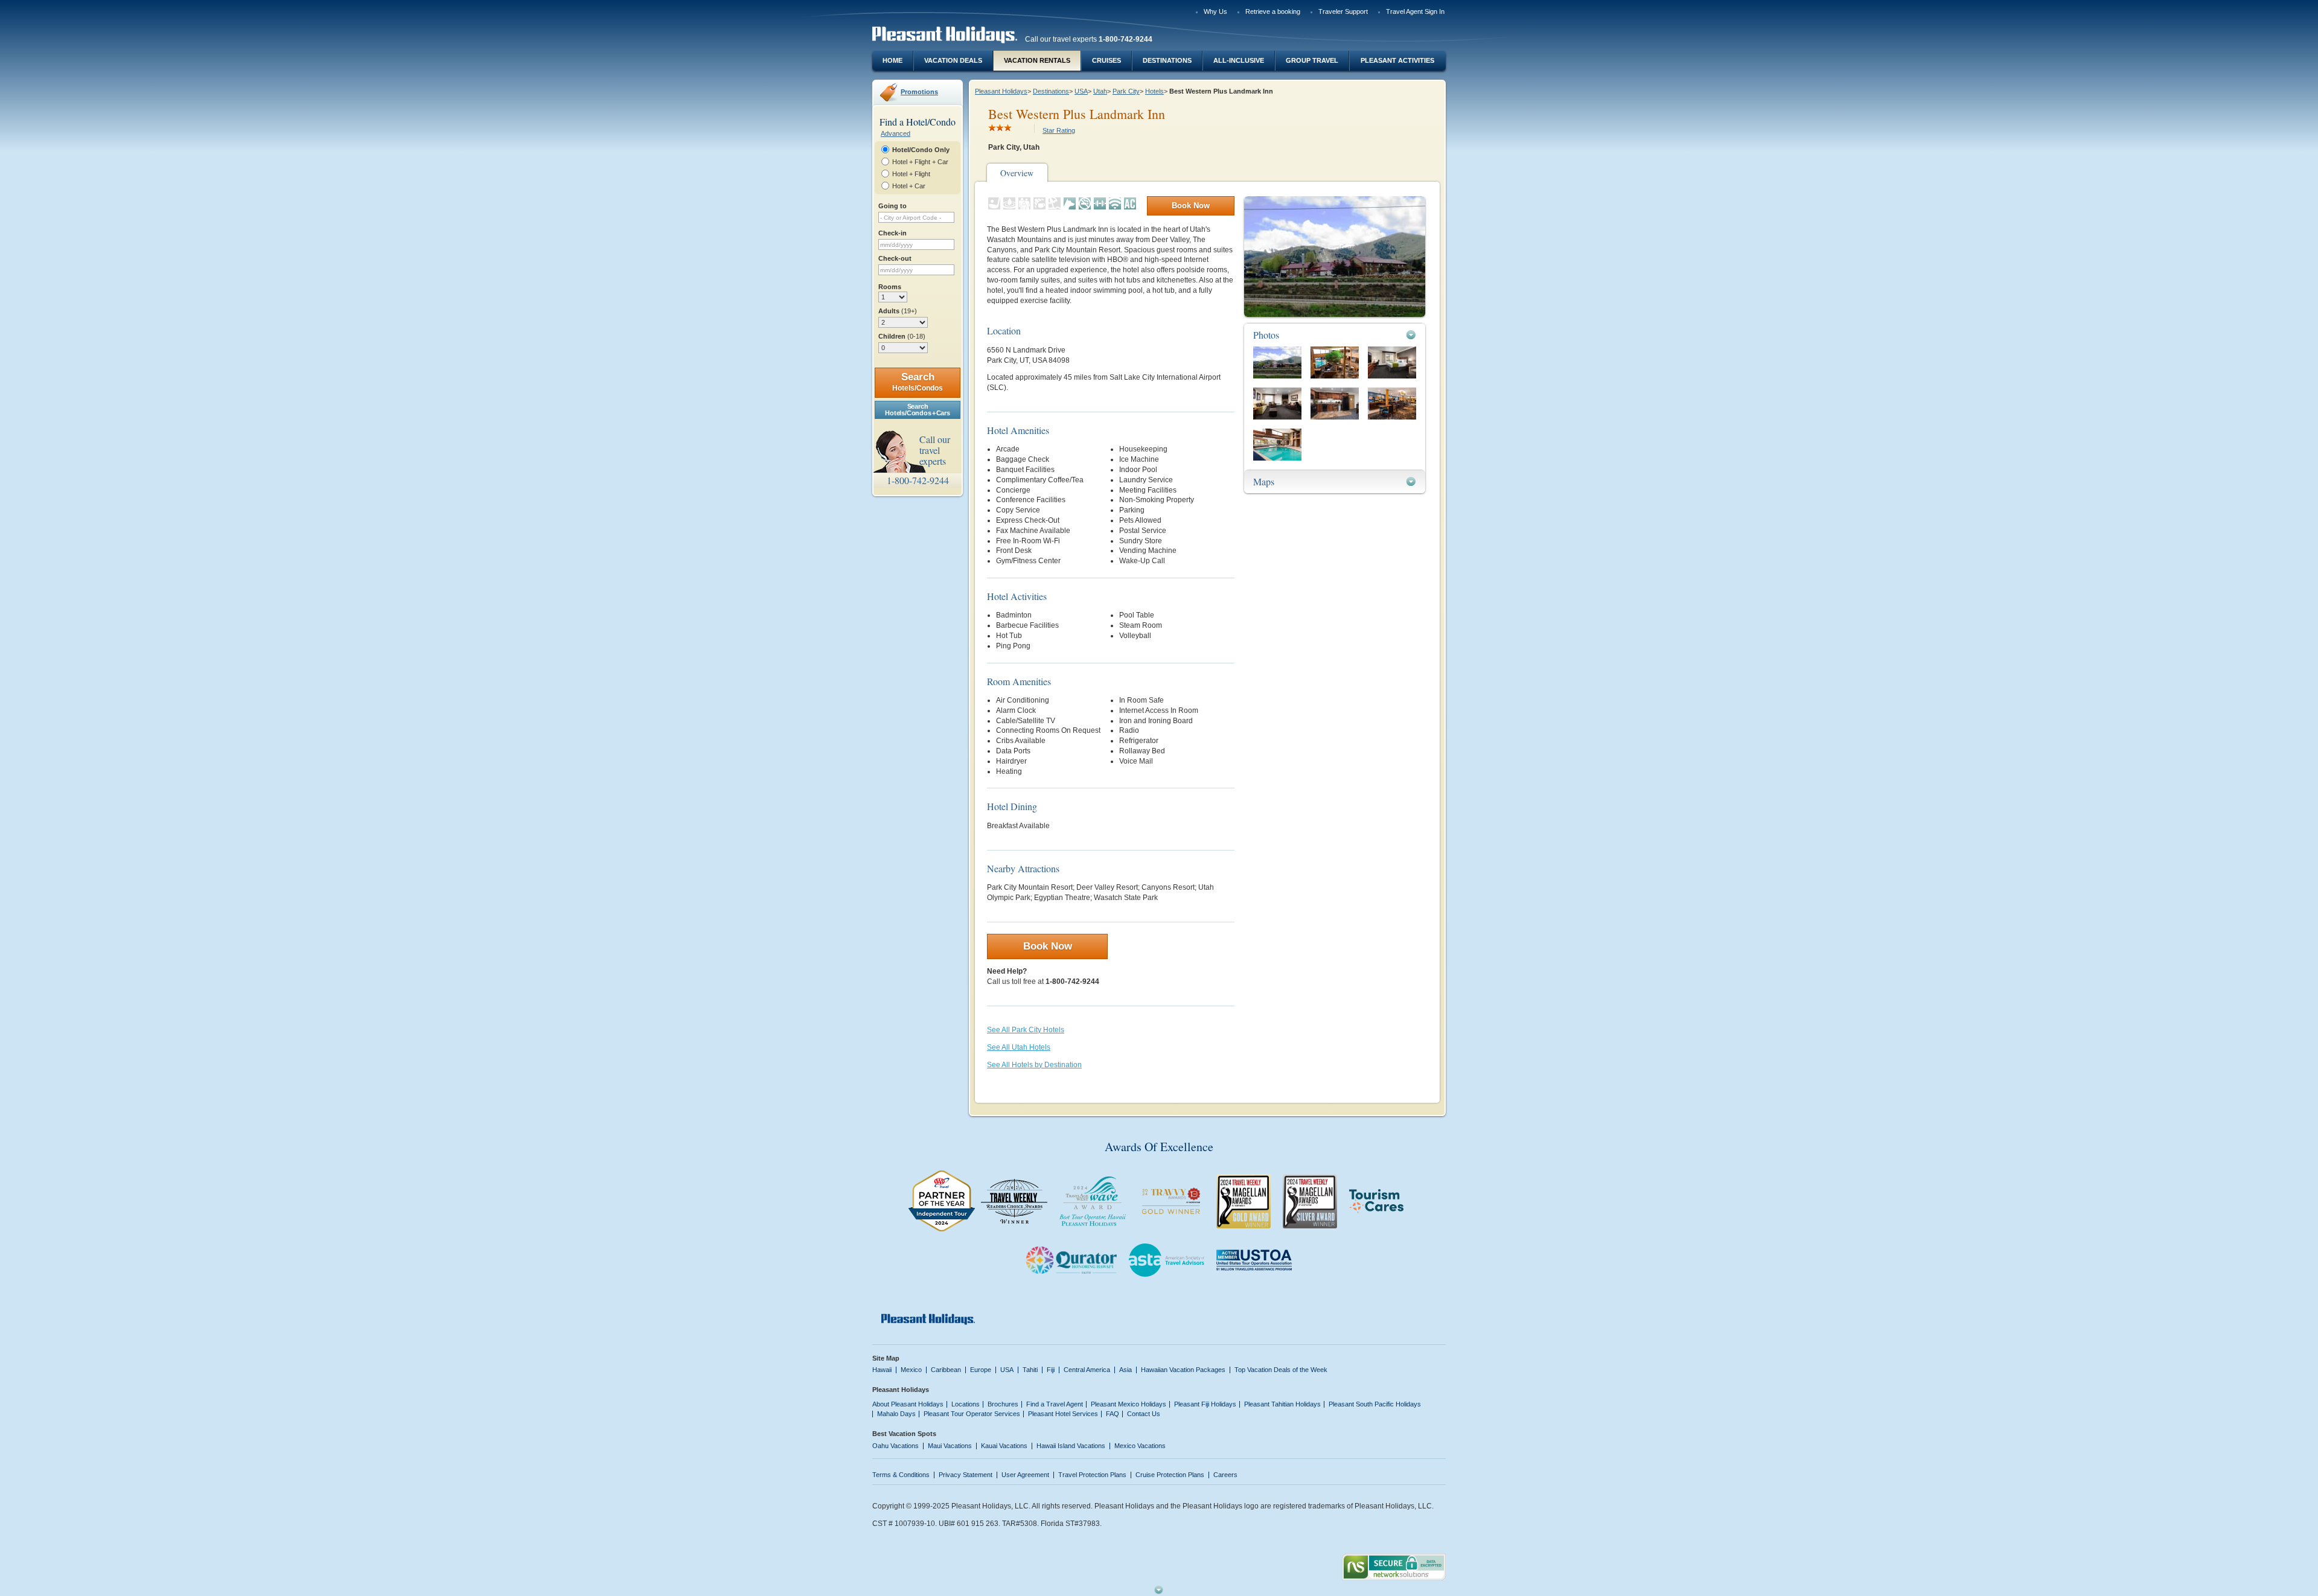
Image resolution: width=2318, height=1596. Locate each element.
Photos (1266, 335)
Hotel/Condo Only (921, 150)
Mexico (911, 1370)
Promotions (919, 92)
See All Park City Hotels (1026, 1030)
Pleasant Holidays (1001, 91)
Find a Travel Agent (1055, 1404)
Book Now (1191, 206)
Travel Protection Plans (1092, 1475)
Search (918, 382)
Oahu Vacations (896, 1446)
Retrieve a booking (1273, 11)
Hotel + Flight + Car (920, 162)
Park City (1126, 91)
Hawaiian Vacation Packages (1183, 1370)
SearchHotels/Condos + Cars (917, 410)
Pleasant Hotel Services (1063, 1414)
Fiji (1051, 1370)
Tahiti (1030, 1370)
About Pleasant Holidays (908, 1404)
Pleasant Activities (1397, 60)
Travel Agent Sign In (1415, 11)
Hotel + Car (909, 186)
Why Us (1215, 11)
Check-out (895, 258)
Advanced (896, 133)
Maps (1264, 481)
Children (902, 336)
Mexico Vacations (1140, 1446)
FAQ (1113, 1414)
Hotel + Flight (911, 174)
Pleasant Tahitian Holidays (1282, 1404)
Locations (966, 1404)
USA (1081, 91)
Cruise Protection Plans (1170, 1475)
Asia (1125, 1370)
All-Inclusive (1239, 60)
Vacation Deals (953, 60)
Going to (892, 206)
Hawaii (882, 1370)
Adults (898, 311)
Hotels (1154, 91)
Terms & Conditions (901, 1475)
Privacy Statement (966, 1475)
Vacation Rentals (1037, 60)
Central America (1087, 1370)
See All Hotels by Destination (1034, 1065)
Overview (1017, 173)
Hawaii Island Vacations (1071, 1446)
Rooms (890, 287)
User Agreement (1025, 1475)
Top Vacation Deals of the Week (1281, 1370)
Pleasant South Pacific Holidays (1375, 1404)
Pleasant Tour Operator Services (972, 1414)
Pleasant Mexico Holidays (1129, 1404)
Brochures (1003, 1404)
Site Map (886, 1358)
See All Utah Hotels (1019, 1047)
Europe (981, 1370)
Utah (1100, 91)
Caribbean (946, 1370)
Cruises (1106, 60)
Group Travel (1312, 60)
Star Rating (1059, 130)
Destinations (1167, 60)
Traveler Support (1343, 11)
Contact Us (1144, 1414)
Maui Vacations (950, 1446)
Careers (1225, 1475)
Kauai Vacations (1004, 1446)
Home (892, 60)
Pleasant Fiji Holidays (1205, 1404)
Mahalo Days (896, 1414)
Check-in (892, 233)
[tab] (1335, 335)
